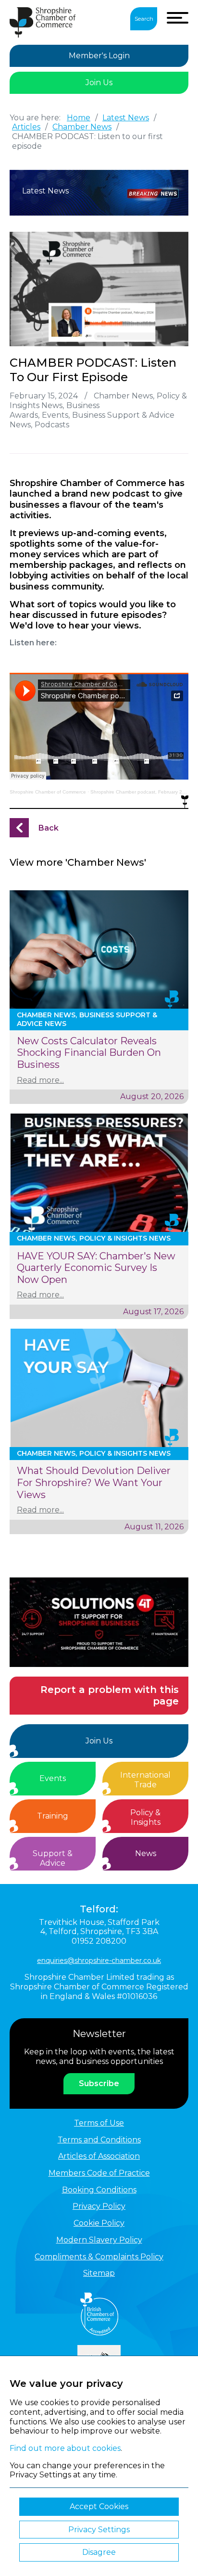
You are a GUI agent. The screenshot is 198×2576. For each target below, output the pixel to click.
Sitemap (99, 2273)
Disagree (99, 2552)
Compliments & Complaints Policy (99, 2257)
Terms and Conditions (99, 2140)
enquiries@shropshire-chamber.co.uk (99, 1961)
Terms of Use (99, 2123)
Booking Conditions (99, 2190)
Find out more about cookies (65, 2448)
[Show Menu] (178, 18)
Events (53, 1778)
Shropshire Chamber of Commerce (48, 792)
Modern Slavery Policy (99, 2240)
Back (49, 828)
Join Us (99, 83)
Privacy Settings (99, 2530)
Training (53, 1816)
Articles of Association (99, 2156)
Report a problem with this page (110, 1696)
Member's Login (99, 56)
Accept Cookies (99, 2506)
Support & (53, 1858)
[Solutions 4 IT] (99, 1622)
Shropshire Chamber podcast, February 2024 (141, 792)
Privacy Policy (99, 2206)
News (146, 1853)
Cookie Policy (99, 2223)
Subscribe (99, 2083)
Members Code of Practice (99, 2173)
